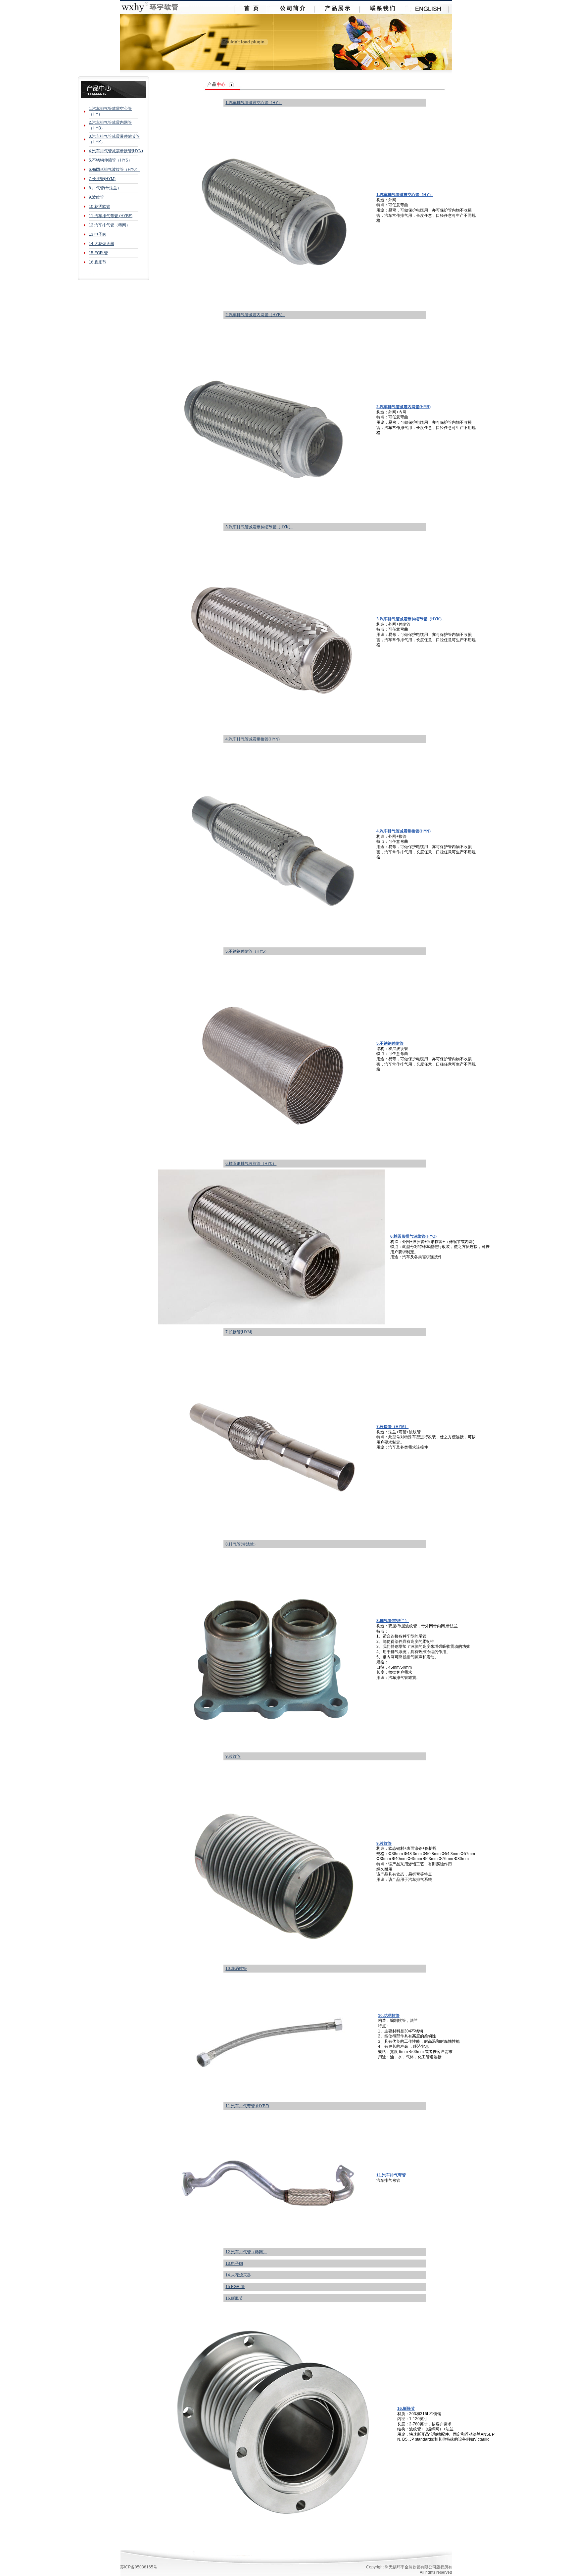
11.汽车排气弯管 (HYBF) (111, 216)
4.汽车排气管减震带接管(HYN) (116, 151)
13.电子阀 (97, 234)
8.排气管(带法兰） (105, 188)
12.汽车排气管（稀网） (109, 225)
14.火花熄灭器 (101, 244)
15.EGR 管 (98, 253)
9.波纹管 (96, 197)
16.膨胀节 (97, 262)
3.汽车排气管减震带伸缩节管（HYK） (259, 527)
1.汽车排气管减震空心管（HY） (254, 103)
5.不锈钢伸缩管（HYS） (110, 160)
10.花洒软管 (99, 207)
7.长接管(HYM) (102, 179)
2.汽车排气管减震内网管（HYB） (255, 315)
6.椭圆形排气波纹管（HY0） (114, 169)
